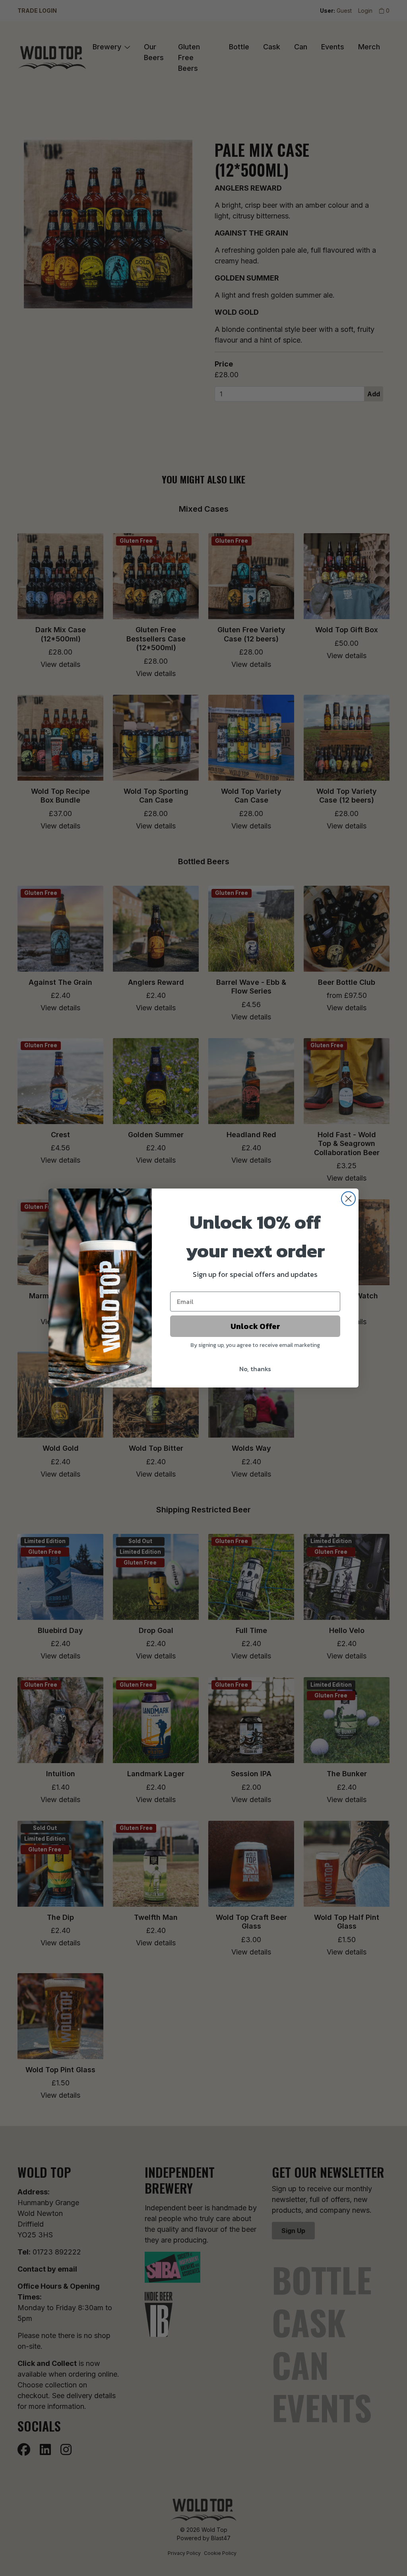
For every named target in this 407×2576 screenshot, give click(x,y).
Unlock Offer (255, 1326)
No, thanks (255, 1369)
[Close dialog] (348, 1199)
